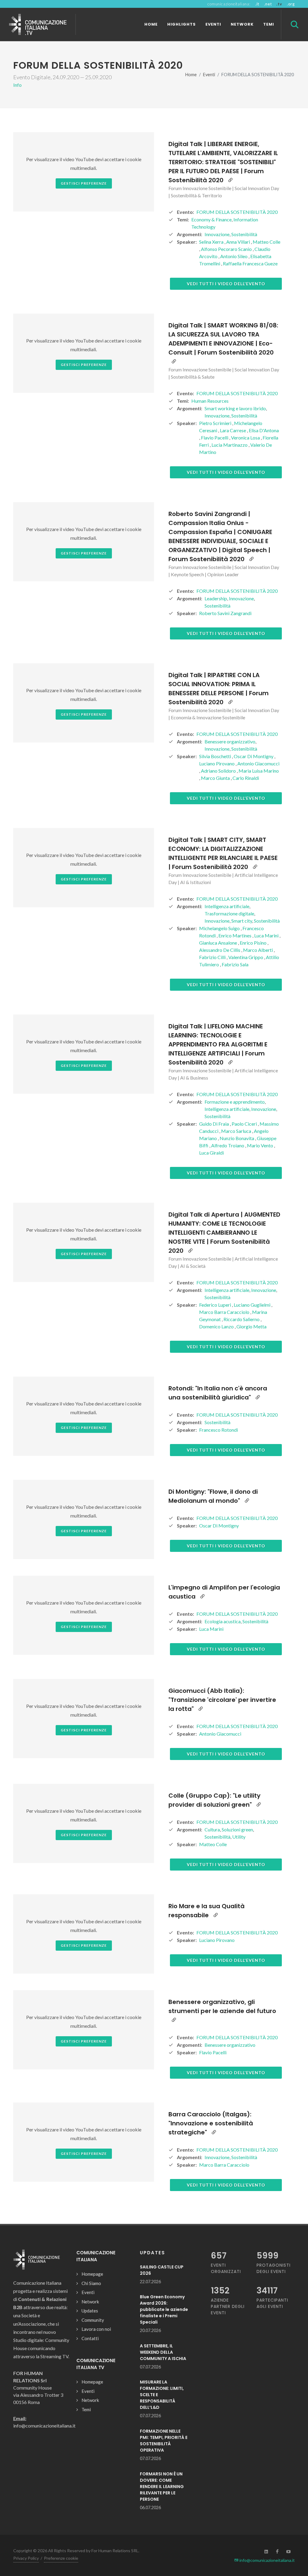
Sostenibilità (244, 234)
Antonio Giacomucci (258, 763)
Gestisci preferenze (84, 183)
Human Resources (210, 401)
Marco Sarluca (237, 1131)
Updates (90, 2311)
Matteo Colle (266, 242)
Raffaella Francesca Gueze (250, 263)
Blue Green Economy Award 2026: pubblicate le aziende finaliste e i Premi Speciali (164, 2309)
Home (191, 75)
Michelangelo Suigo (220, 928)
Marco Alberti (258, 950)
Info (17, 85)
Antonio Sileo (234, 256)
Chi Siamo (91, 2283)
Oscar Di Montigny (254, 756)
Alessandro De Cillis (220, 950)
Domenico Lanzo (217, 1326)
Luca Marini (267, 935)
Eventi (209, 75)
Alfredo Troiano (228, 1145)
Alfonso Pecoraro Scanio (227, 249)
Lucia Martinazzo (230, 445)
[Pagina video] (230, 180)
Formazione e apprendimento (235, 1102)
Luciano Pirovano (217, 763)
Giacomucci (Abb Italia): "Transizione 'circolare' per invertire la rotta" (222, 1700)
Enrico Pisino (254, 943)
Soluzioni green (237, 1829)
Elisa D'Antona (264, 430)
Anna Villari (239, 242)
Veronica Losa (246, 438)
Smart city (242, 921)
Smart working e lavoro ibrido (235, 408)
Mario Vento (260, 1145)
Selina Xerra (212, 242)
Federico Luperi (216, 1305)
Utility (239, 1837)
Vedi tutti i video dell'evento (226, 284)
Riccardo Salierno (242, 1319)
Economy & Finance (211, 219)
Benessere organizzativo (230, 741)
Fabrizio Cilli (213, 957)
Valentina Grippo (246, 957)
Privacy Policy (26, 2558)
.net (268, 4)
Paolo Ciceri (245, 1124)
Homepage (92, 2274)
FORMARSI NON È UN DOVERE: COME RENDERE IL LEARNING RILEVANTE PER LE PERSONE (162, 2487)
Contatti (90, 2338)
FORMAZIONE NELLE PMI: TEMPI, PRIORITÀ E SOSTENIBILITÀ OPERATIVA (164, 2441)
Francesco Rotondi (219, 1430)
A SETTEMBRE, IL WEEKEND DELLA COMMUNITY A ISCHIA (163, 2352)
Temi (86, 2409)
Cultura (212, 1829)
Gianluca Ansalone (219, 943)
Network (90, 2302)
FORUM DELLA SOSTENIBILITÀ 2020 (237, 212)
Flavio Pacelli (215, 438)
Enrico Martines (235, 935)
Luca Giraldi (211, 1153)
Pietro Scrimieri (216, 423)
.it (257, 4)
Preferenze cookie (61, 2558)
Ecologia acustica (223, 1621)
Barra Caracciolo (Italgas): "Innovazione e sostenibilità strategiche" (211, 2123)
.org (291, 4)
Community (93, 2320)
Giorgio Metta (251, 1326)
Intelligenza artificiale (227, 906)
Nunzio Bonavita (237, 1138)
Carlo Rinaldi (246, 778)
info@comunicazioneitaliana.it (267, 2560)
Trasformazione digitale (229, 913)
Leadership (216, 598)
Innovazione (217, 234)
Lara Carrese (233, 430)
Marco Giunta (216, 778)
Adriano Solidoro (219, 771)
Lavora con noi (96, 2329)
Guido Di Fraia (214, 1124)
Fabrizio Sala (235, 964)
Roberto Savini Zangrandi (225, 613)
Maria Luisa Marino (259, 771)
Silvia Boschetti (216, 756)
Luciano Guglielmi (253, 1305)
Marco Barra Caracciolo (225, 1312)
